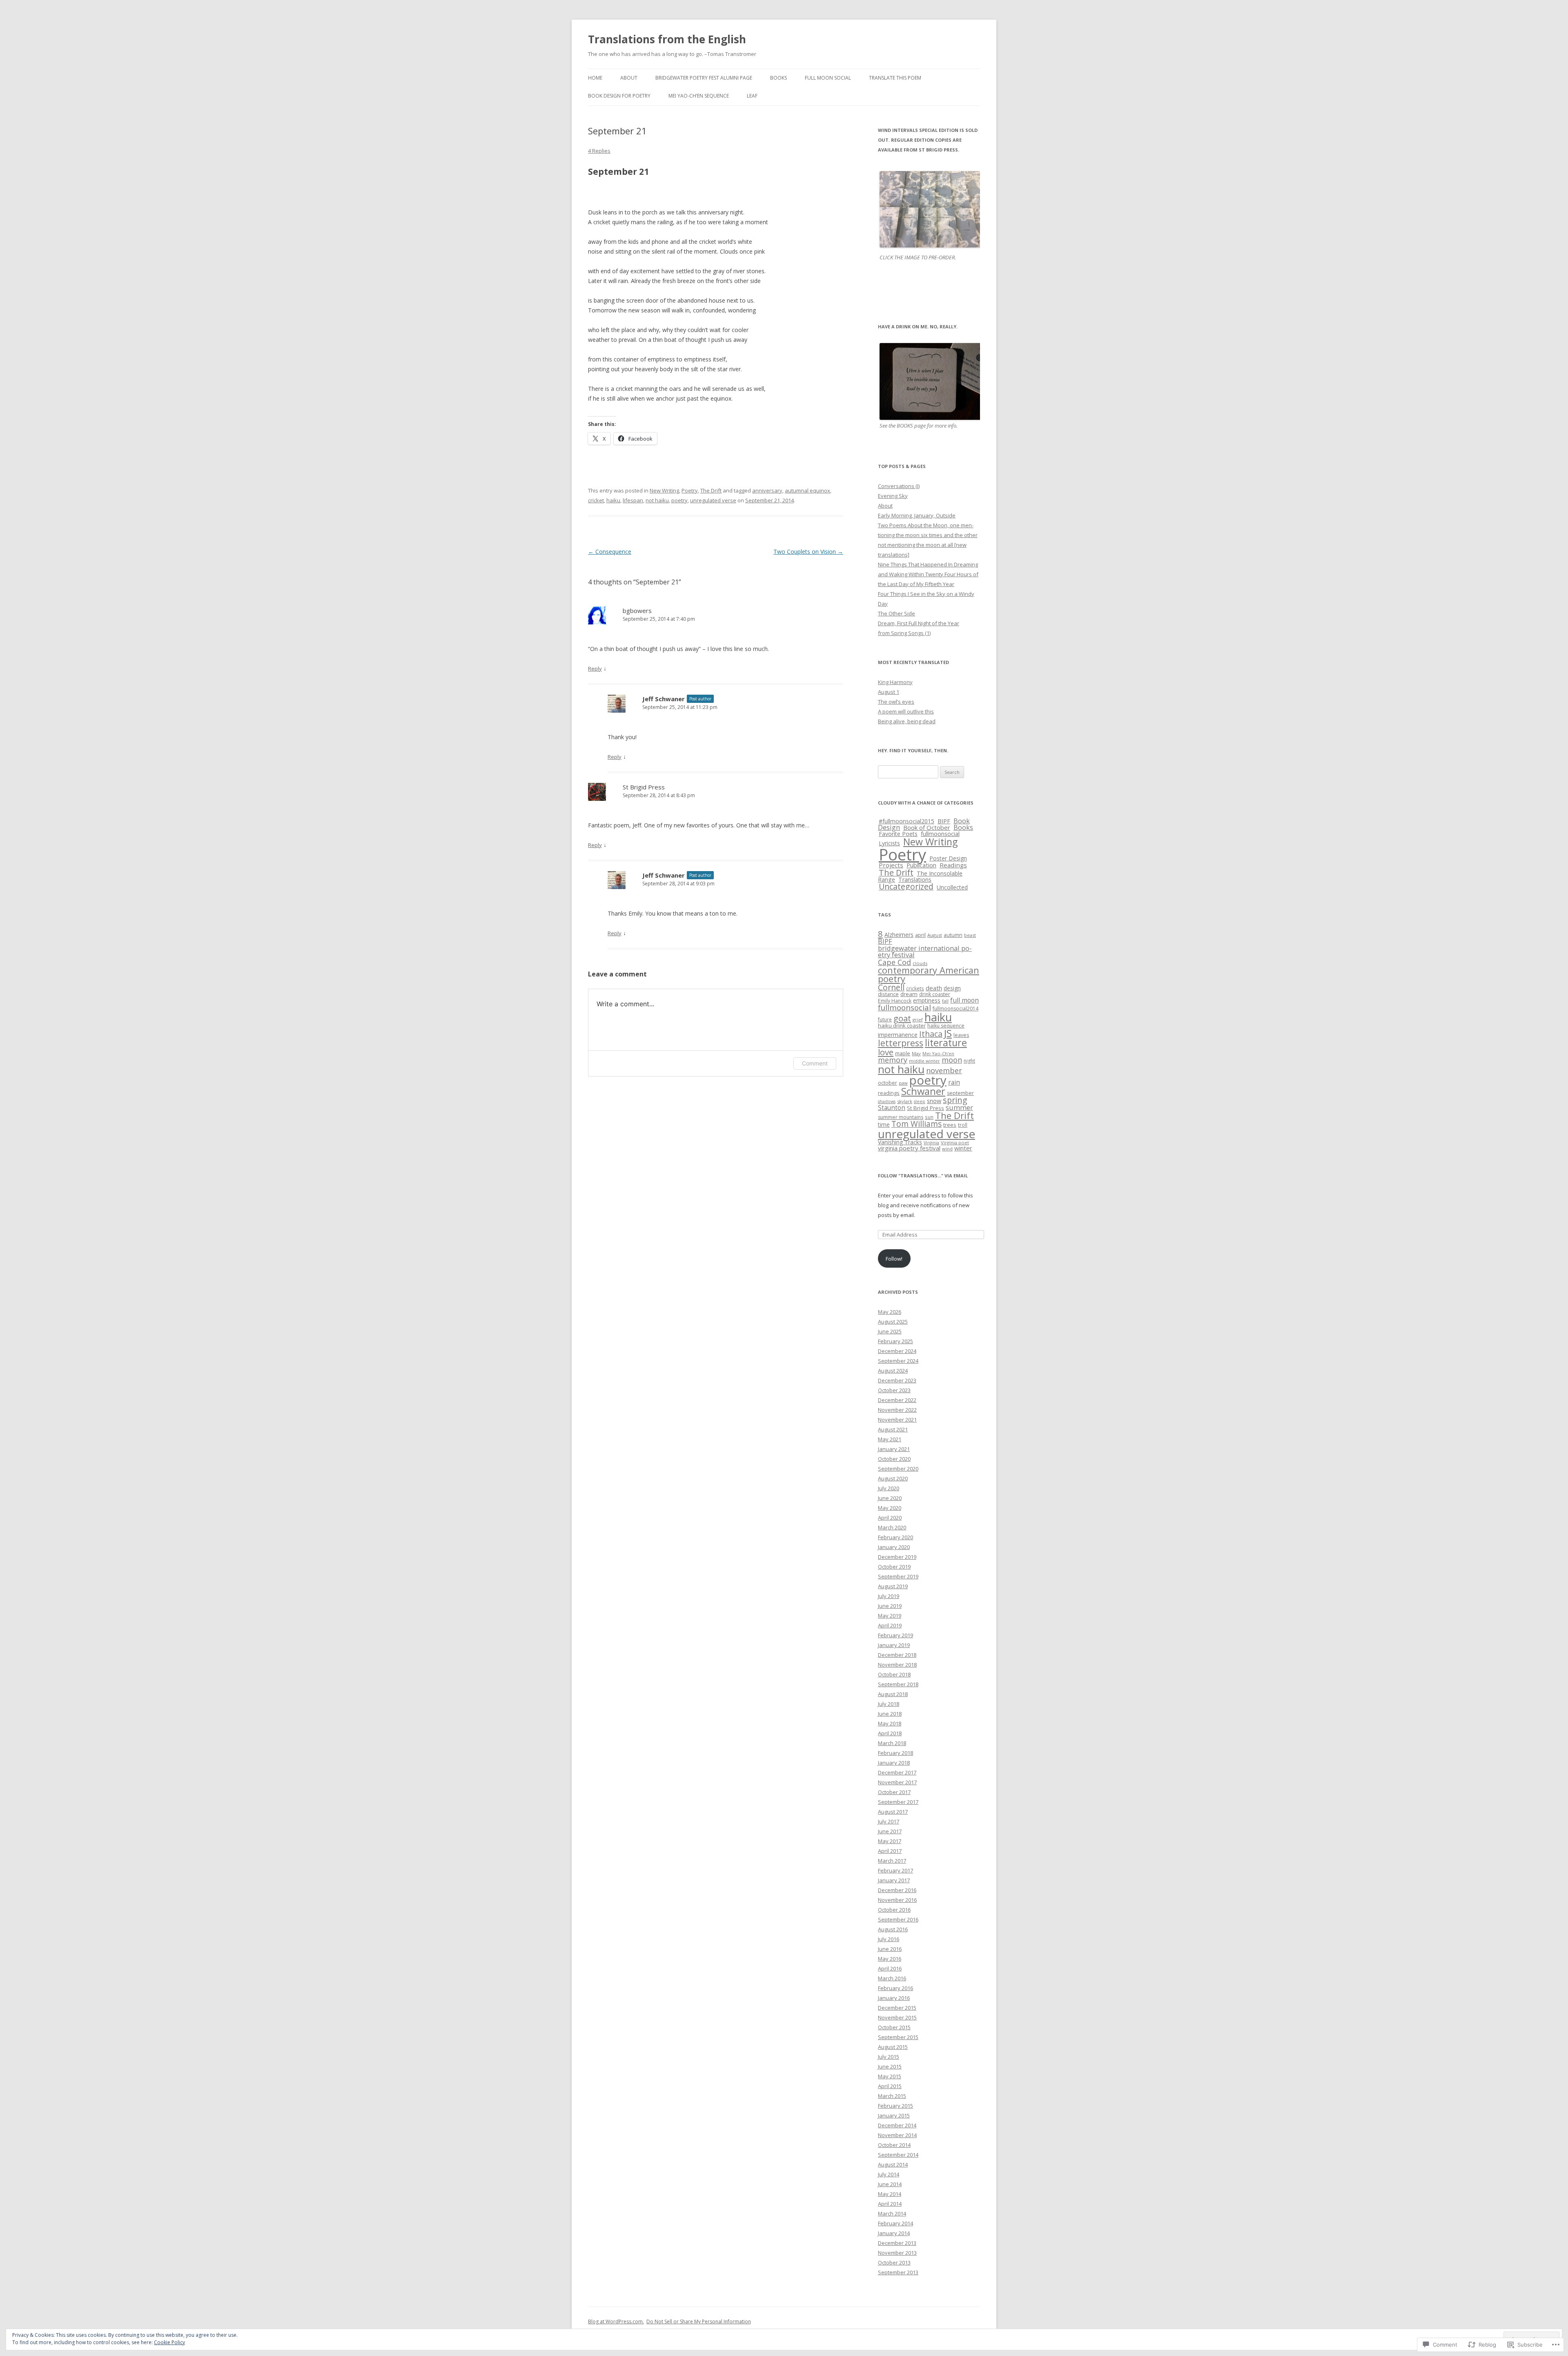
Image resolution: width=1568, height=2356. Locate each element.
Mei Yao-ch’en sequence (699, 96)
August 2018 (893, 1694)
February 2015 (895, 2106)
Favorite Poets (898, 834)
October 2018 (894, 1674)
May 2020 (890, 1508)
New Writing (664, 490)
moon (952, 1060)
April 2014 (890, 2204)
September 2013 (898, 2272)
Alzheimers (899, 935)
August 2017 (893, 1812)
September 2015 (898, 2037)
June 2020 (890, 1498)
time (884, 1125)
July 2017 (889, 1821)
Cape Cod (894, 962)
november (944, 1070)
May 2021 (890, 1439)
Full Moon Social (828, 78)
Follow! (894, 1259)
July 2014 (889, 2174)
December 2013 (897, 2243)
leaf (752, 96)
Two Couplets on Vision (808, 552)
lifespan (633, 500)
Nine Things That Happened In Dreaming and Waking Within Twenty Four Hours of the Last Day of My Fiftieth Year (928, 574)
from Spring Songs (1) (904, 633)
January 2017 (894, 1880)
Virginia (931, 1143)
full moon (964, 1000)
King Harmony (895, 682)
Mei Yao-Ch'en (938, 1053)
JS (948, 1033)
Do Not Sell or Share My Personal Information (699, 2321)
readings (889, 1093)
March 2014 (892, 2213)
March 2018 (892, 1743)
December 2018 (897, 1655)
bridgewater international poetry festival (925, 952)
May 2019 (890, 1616)
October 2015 (894, 2027)
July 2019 (889, 1596)
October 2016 (894, 1910)
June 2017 (890, 1831)
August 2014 (893, 2164)
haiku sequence (946, 1026)
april (920, 935)
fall (945, 1001)
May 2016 (890, 1959)
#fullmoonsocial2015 (906, 821)
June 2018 (890, 1714)
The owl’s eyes (896, 702)
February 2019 (895, 1635)
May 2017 (890, 1841)
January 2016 (894, 1998)
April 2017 (890, 1851)
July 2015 (889, 2057)
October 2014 (894, 2145)
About (629, 78)
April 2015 (890, 2086)
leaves (961, 1035)
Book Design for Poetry (619, 96)
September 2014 (898, 2155)
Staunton (892, 1108)
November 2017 (897, 1782)
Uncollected (952, 887)
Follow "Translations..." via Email (923, 1176)
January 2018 (894, 1763)
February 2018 (895, 1753)
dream (909, 994)
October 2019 (894, 1567)
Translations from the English (667, 39)
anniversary (767, 490)
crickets (915, 988)
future (885, 1019)
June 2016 (890, 1949)
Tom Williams (917, 1124)
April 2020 (890, 1518)
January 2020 (894, 1547)
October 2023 (894, 1390)
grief (918, 1020)
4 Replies (599, 151)
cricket (596, 500)
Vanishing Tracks (900, 1142)
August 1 (889, 692)
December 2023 (897, 1380)
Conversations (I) (899, 486)
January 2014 (894, 2233)
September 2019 (898, 1576)
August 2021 (893, 1429)
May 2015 (890, 2076)
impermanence (898, 1035)
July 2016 (889, 1939)
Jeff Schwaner (664, 699)
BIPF (944, 821)
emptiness (927, 1000)
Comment (815, 1063)
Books (778, 78)
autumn (953, 935)
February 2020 (895, 1537)
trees (950, 1125)
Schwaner (923, 1091)
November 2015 (897, 2017)
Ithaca (931, 1034)
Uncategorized (906, 886)
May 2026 (890, 1312)
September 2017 (898, 1802)
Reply (595, 669)
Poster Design (948, 858)
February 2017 (895, 1870)
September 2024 (898, 1361)
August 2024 (893, 1371)
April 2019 (890, 1625)
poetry (679, 500)
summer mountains (901, 1117)
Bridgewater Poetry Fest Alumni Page (704, 78)
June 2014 (890, 2184)
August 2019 (893, 1586)
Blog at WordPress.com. (616, 2321)
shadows (887, 1101)
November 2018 (897, 1665)
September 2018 (898, 1684)
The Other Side (896, 613)
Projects (891, 865)
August (935, 935)
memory (893, 1060)
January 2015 (894, 2115)
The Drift (711, 490)
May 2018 (890, 1723)
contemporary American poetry (929, 975)
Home (595, 78)
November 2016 (897, 1900)
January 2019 (894, 1645)
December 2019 (897, 1557)
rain (954, 1082)
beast (970, 935)
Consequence (610, 552)
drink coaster (935, 994)
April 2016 (890, 1968)
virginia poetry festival (909, 1148)
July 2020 (889, 1488)
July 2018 (889, 1704)
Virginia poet (955, 1142)
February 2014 (895, 2223)
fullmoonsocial (940, 834)
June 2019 (890, 1606)
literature (946, 1043)
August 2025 (893, 1322)
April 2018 (890, 1733)
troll (963, 1125)
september (960, 1093)
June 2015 (890, 2066)
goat (902, 1018)
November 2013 (897, 2253)
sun (929, 1117)
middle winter (924, 1061)
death (934, 988)
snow (934, 1101)
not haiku (657, 500)
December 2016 (897, 1890)
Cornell (891, 987)
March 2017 (892, 1861)
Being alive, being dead (907, 721)
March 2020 (892, 1527)
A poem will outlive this (906, 711)
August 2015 (893, 2047)
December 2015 (897, 2008)
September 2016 (898, 1919)
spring (955, 1100)
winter (963, 1148)
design (952, 988)
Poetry (690, 490)
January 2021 (894, 1449)
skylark (905, 1101)
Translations (915, 879)
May (916, 1053)
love (886, 1052)
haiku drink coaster (902, 1025)
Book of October (927, 827)
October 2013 (894, 2262)
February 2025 (895, 1341)
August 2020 (893, 1478)
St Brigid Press (644, 787)
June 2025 (890, 1331)
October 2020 (894, 1459)
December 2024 (897, 1351)
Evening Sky (893, 496)
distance (888, 994)
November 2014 (897, 2135)
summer (959, 1107)
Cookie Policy (169, 2342)
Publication (921, 865)
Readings (953, 865)
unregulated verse (713, 500)
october (888, 1083)
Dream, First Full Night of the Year (919, 623)
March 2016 (892, 1978)
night (969, 1061)
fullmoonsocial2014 (955, 1009)
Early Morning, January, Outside (917, 515)
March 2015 (892, 2096)
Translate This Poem (895, 78)
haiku (613, 500)
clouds (920, 963)
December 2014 (897, 2125)
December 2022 (897, 1400)
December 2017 (897, 1772)
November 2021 (897, 1420)
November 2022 (897, 1410)
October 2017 (894, 1792)
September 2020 (898, 1469)
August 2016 (893, 1929)
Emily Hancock (895, 1001)
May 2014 (890, 2194)
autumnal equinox (807, 490)
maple (903, 1053)
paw (903, 1083)
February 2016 (895, 1988)
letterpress (901, 1043)
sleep (920, 1101)
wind (947, 1149)
